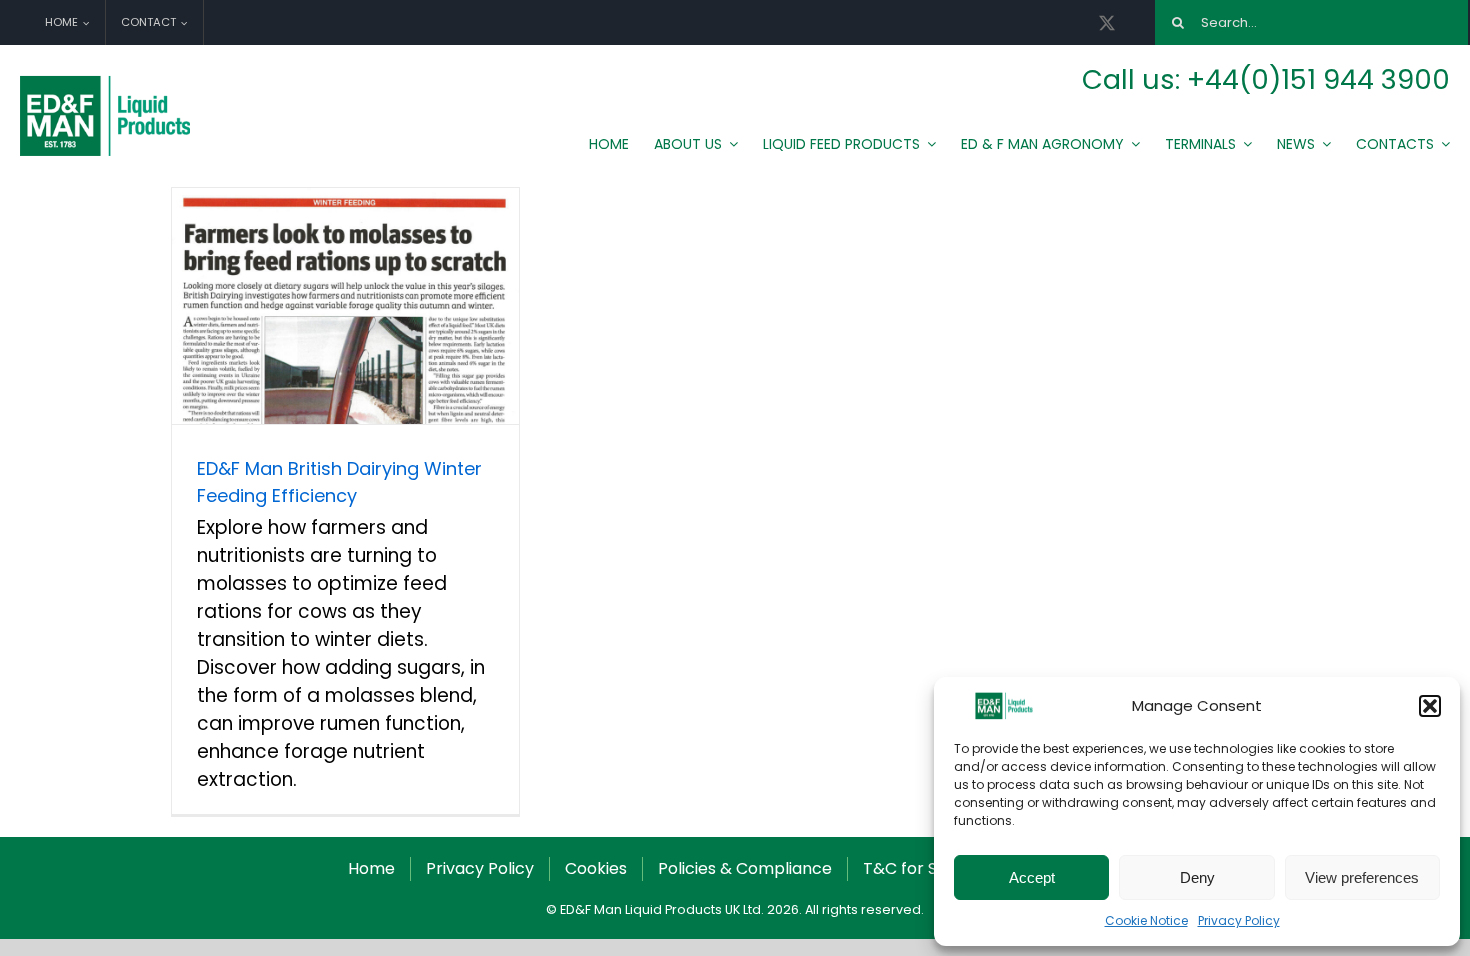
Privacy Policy (1239, 920)
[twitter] (1107, 23)
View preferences (1362, 877)
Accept (1032, 877)
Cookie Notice (1146, 920)
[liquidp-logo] (107, 80)
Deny (1197, 877)
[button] (1430, 706)
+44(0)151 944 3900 (1318, 79)
